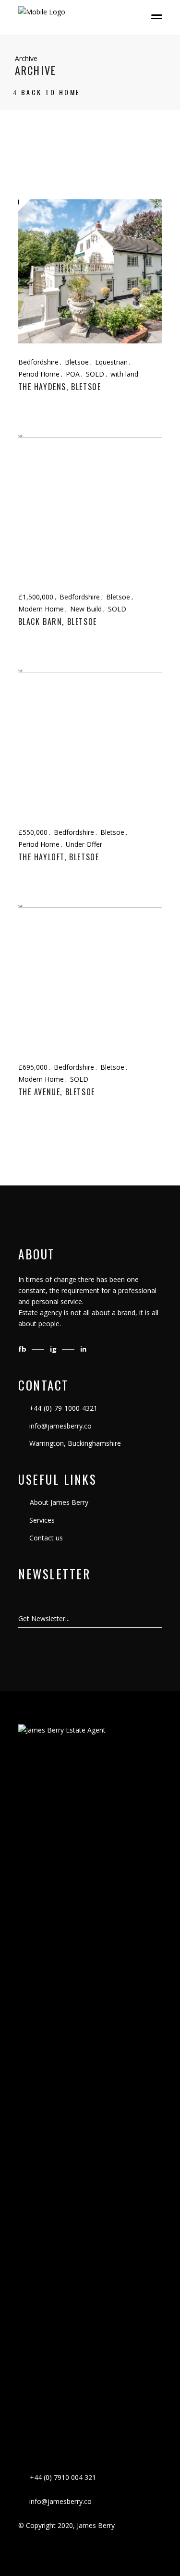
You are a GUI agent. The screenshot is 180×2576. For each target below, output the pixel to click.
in (83, 1349)
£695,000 (33, 1067)
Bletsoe (77, 362)
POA (73, 374)
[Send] (161, 1619)
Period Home (39, 374)
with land (124, 374)
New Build (86, 609)
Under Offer (84, 844)
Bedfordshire (38, 362)
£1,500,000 (36, 597)
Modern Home (41, 609)
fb (23, 1349)
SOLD (95, 374)
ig (54, 1349)
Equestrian (111, 362)
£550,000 (33, 832)
